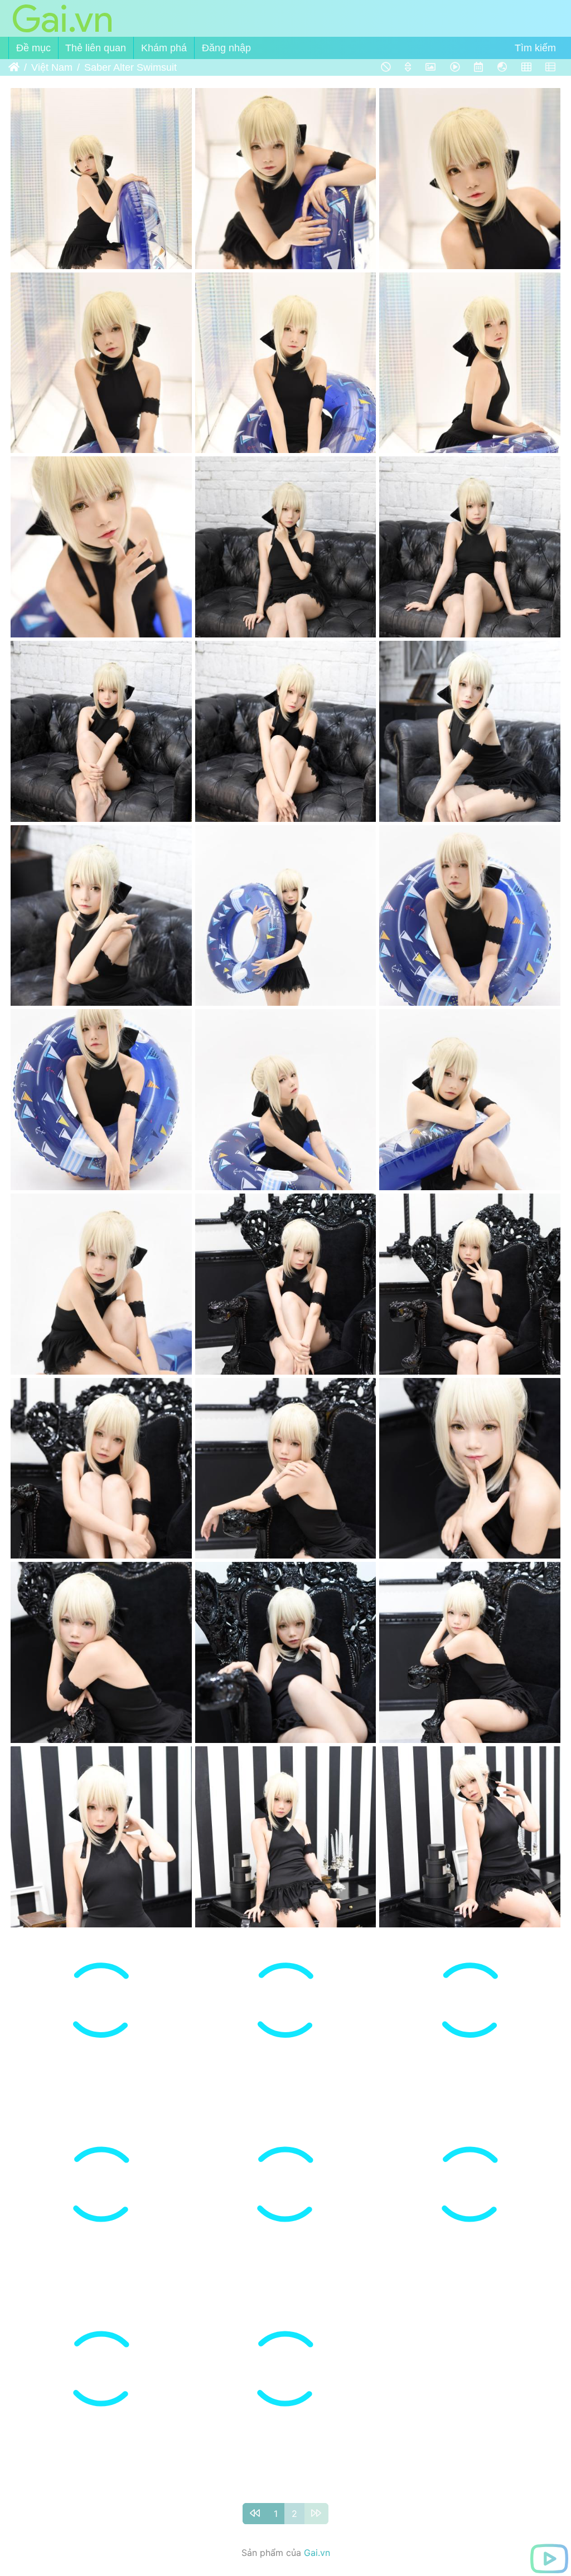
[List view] (550, 67)
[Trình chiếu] (455, 67)
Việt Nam (52, 67)
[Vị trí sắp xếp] (408, 67)
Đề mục (33, 48)
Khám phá (164, 48)
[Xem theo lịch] (478, 67)
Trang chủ (14, 67)
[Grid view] (526, 67)
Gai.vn (317, 2553)
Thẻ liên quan (96, 48)
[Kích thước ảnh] (430, 67)
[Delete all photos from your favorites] (386, 67)
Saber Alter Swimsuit (130, 67)
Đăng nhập (226, 48)
